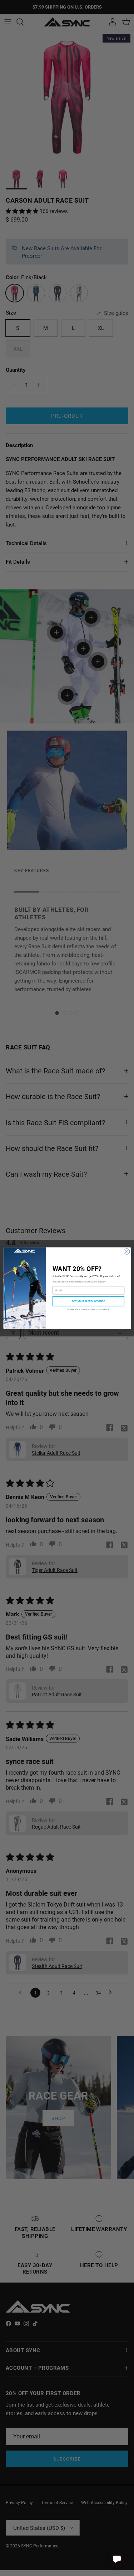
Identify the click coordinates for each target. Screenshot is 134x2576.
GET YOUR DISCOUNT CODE (88, 1301)
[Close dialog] (126, 1251)
